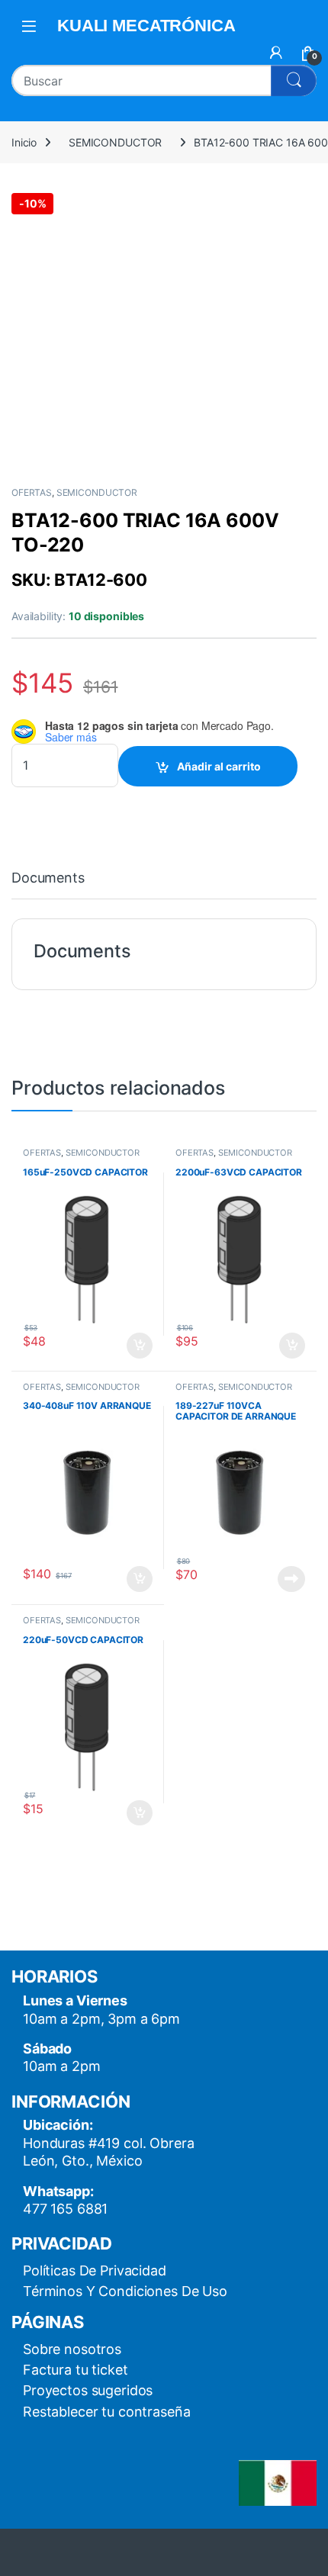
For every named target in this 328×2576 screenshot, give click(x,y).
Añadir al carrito (219, 766)
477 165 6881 (65, 2209)
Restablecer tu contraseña (107, 2412)
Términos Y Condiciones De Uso (125, 2291)
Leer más (291, 1579)
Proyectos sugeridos (88, 2390)
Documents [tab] (48, 878)
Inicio (24, 142)
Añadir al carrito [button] (137, 1346)
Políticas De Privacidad (95, 2270)
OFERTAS (32, 492)
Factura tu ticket (76, 2370)
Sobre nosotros (72, 2349)
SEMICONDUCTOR (115, 142)
